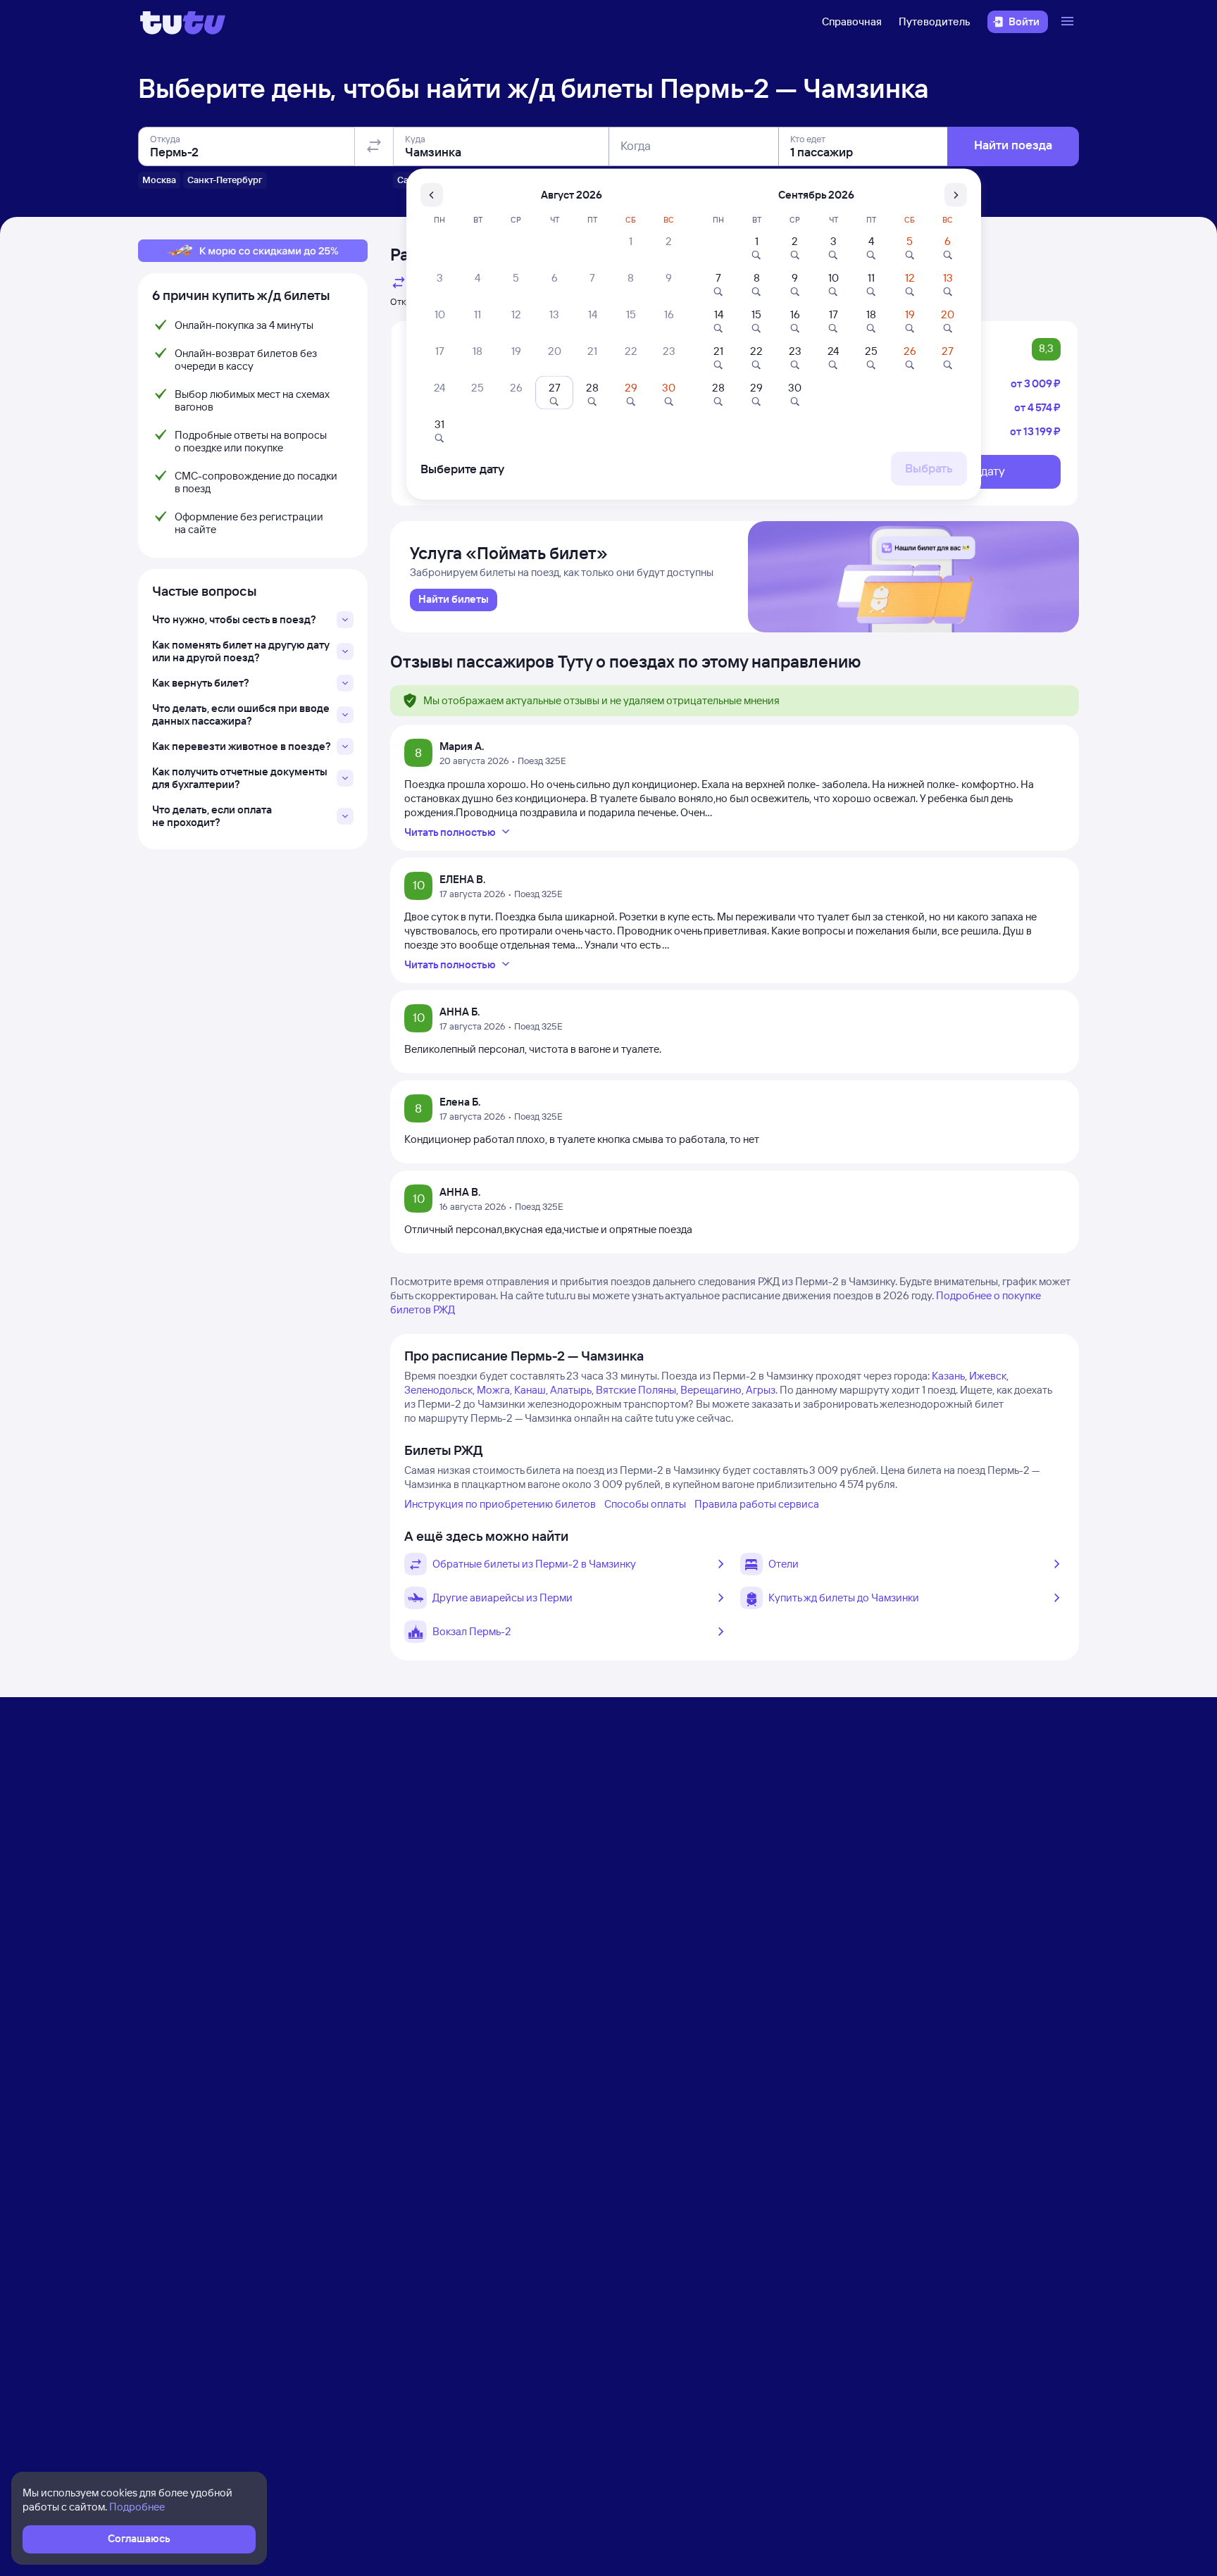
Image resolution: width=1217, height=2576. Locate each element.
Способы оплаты (645, 1504)
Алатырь (571, 1390)
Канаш (530, 1390)
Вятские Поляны (636, 1390)
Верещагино (711, 1390)
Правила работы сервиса (757, 1504)
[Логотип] (183, 22)
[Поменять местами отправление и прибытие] (374, 146)
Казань (948, 1376)
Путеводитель (935, 21)
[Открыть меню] (1069, 22)
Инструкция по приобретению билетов (500, 1504)
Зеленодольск (438, 1390)
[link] (454, 600)
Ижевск (988, 1376)
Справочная (852, 21)
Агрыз (761, 1390)
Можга (493, 1390)
